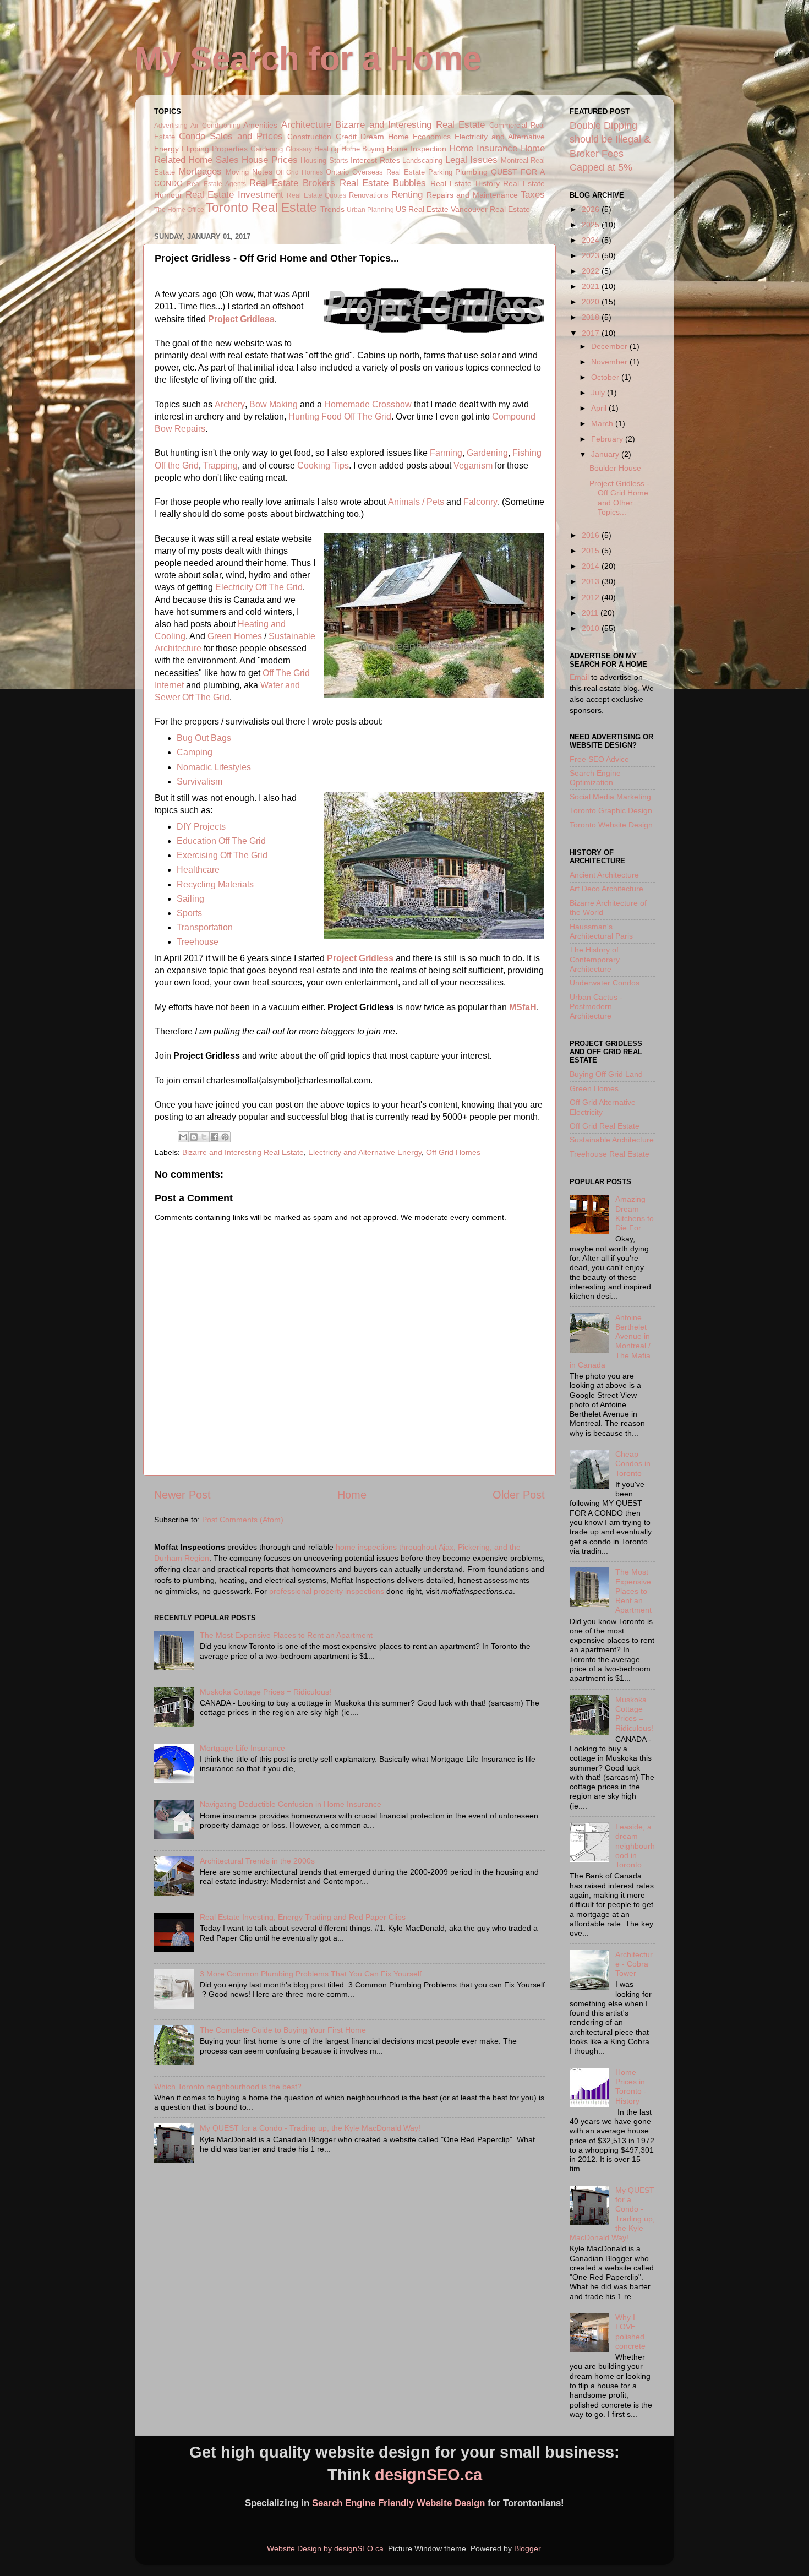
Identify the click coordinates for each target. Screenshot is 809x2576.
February (608, 439)
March (603, 423)
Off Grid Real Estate (605, 1126)
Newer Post (182, 1495)
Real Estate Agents (216, 184)
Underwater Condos (605, 983)
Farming (446, 453)
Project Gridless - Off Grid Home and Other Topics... (619, 498)
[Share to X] (204, 1137)
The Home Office (179, 210)
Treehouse (198, 942)
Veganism (473, 465)
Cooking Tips (323, 465)
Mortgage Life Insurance (242, 1748)
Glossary (299, 149)
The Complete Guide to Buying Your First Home (283, 2030)
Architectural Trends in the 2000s (257, 1861)
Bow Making (274, 404)
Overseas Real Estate (389, 172)
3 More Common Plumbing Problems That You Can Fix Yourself (311, 1974)
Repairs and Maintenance (472, 195)
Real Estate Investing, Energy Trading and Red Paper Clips (303, 1917)
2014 (592, 566)
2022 (592, 271)
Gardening (267, 149)
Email (579, 677)
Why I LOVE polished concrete (630, 2332)
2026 (592, 209)
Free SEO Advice (599, 759)
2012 (592, 597)
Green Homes (235, 636)
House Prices (269, 160)
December (610, 346)
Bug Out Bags (204, 738)
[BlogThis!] (194, 1137)
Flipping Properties (215, 149)
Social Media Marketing (610, 797)
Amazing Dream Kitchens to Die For (635, 1213)
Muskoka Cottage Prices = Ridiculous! (266, 1692)
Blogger (527, 2548)
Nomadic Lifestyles (214, 767)
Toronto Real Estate (261, 208)
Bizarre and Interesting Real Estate (410, 124)
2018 (592, 317)
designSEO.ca (428, 2475)
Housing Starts (324, 160)
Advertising (171, 126)
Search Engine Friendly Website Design (398, 2503)
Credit (346, 137)
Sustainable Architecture (612, 1140)
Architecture (306, 124)
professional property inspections (327, 1591)
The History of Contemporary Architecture (595, 959)
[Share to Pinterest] (225, 1137)
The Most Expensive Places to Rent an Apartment (286, 1635)
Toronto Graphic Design (611, 810)
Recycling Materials (215, 884)
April (600, 408)
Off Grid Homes (300, 172)
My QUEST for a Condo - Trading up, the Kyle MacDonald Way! (310, 2128)
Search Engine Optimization (595, 778)
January (606, 454)
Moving (237, 172)
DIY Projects (201, 827)
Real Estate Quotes (316, 195)
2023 (592, 255)
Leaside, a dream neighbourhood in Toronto (635, 1846)
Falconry (480, 502)
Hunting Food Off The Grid (340, 416)
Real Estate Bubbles (383, 183)
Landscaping (422, 160)
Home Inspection (417, 149)
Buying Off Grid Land (606, 1074)
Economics (432, 137)
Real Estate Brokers (292, 183)
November (610, 362)
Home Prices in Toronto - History (631, 2087)
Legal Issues (471, 160)
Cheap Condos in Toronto (633, 1464)
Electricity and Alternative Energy (365, 1152)
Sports (189, 913)
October (606, 377)
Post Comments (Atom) (243, 1520)
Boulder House (615, 468)
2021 (592, 286)
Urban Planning (370, 210)
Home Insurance (483, 148)
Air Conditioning (215, 126)
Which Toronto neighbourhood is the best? (228, 2087)
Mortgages (200, 171)
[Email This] (183, 1137)
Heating (326, 149)
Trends (332, 209)
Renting (407, 194)
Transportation (205, 927)
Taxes (533, 194)
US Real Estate (422, 209)
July (599, 393)
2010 (592, 628)
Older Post (519, 1495)
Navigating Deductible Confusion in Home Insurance (291, 1804)
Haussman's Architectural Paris (601, 931)
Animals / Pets (416, 502)
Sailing (190, 899)
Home (352, 1495)
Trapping (220, 465)
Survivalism (199, 781)
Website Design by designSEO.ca (325, 2548)
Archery (230, 404)
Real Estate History (465, 183)
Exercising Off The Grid (222, 855)
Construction (309, 137)
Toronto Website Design (611, 825)
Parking (440, 172)
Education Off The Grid (221, 841)
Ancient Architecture (604, 875)
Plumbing (471, 172)
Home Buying (363, 149)
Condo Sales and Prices (231, 136)
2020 (592, 302)
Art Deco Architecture (606, 889)
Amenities (260, 125)
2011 (591, 613)
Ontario (337, 172)
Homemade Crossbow (368, 404)
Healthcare (198, 870)
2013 (592, 581)
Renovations (369, 195)
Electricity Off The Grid (259, 587)
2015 (592, 551)
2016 (592, 535)
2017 (592, 333)
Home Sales (213, 160)
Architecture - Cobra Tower (634, 1964)
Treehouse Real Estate (610, 1154)
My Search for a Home (308, 59)
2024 (592, 240)
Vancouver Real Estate (490, 209)
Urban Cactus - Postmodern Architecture (596, 1007)
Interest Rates (375, 160)
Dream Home (385, 137)
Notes (262, 172)
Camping (195, 752)
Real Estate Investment (234, 194)
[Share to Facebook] (215, 1137)
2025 (592, 225)
